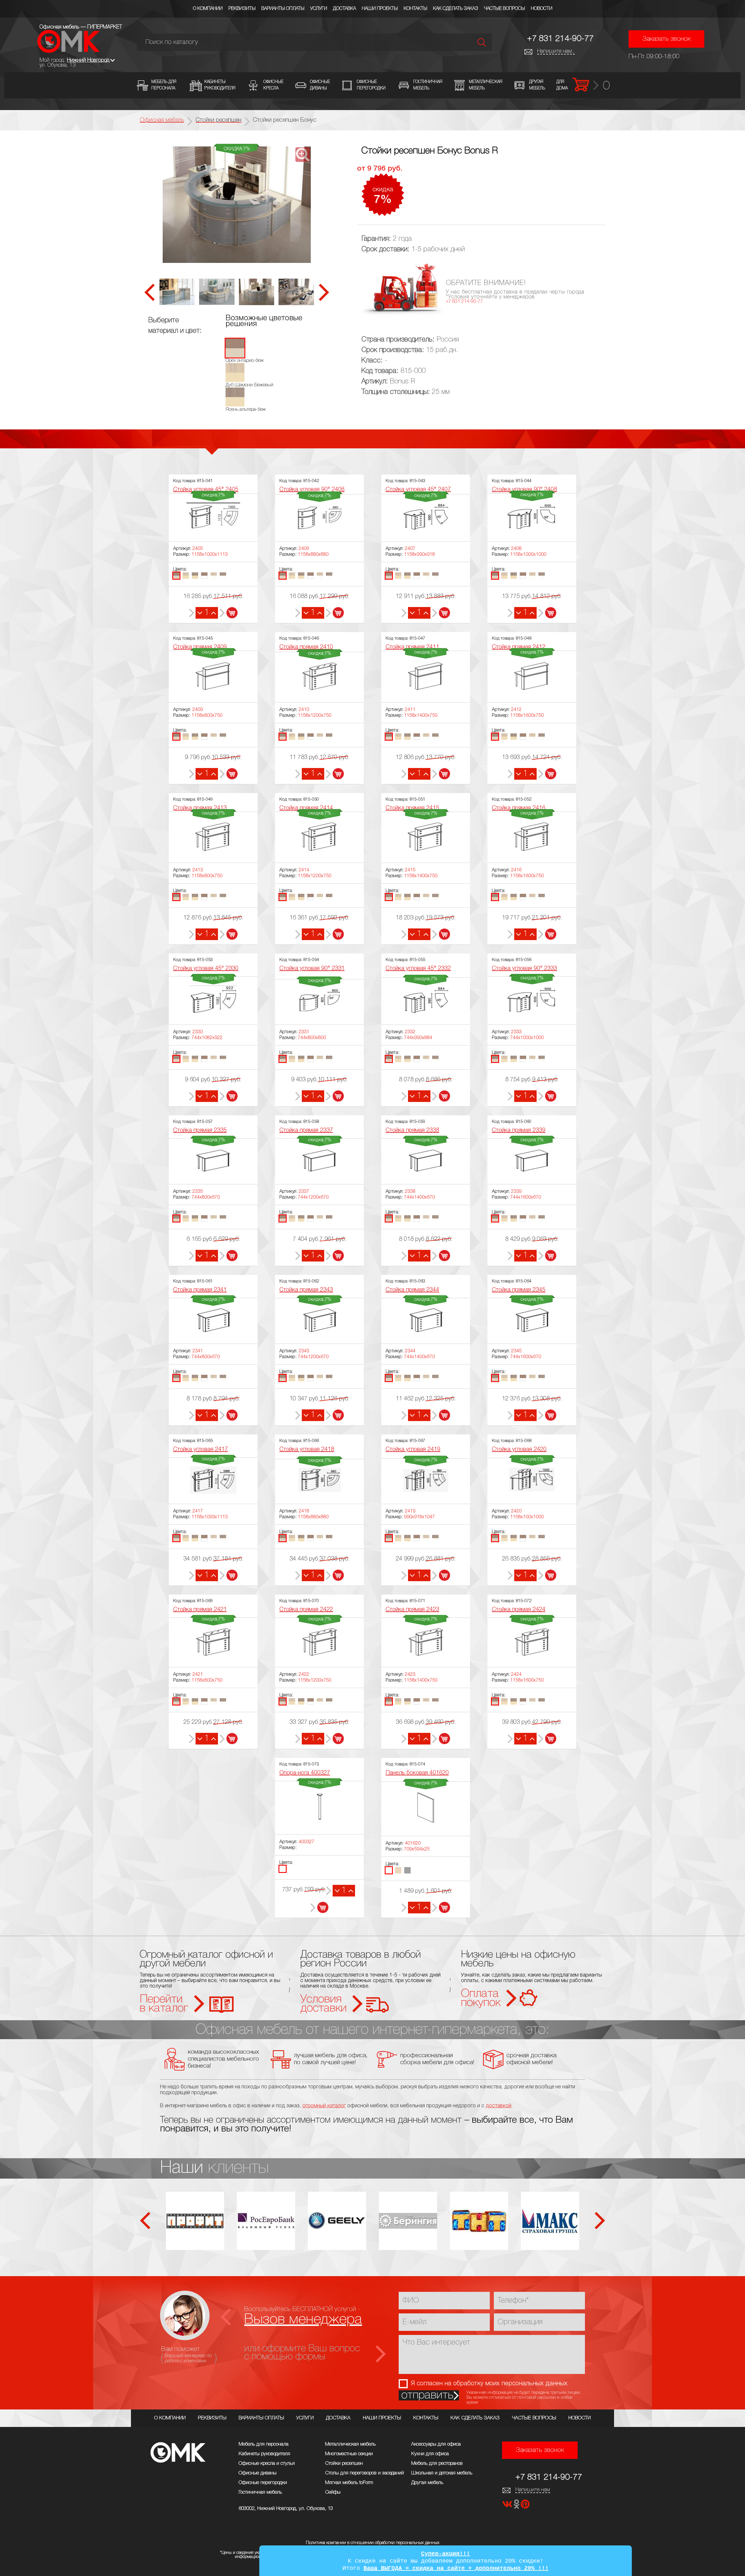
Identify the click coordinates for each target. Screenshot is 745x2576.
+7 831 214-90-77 (560, 39)
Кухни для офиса (430, 2454)
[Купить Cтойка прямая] (229, 774)
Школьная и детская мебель (442, 2473)
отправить (427, 2395)
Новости (542, 9)
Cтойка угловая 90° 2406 (312, 490)
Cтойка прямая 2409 (200, 647)
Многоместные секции (349, 2454)
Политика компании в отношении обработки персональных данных (373, 2543)
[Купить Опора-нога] (319, 1908)
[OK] (517, 2506)
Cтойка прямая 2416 (519, 808)
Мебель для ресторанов (437, 2463)
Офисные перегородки (263, 2483)
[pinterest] (525, 2506)
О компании (208, 9)
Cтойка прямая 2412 (519, 647)
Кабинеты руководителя (264, 2454)
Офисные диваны (258, 2473)
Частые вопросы (504, 9)
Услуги (319, 9)
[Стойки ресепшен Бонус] (237, 205)
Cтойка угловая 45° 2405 (206, 490)
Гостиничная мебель (260, 2492)
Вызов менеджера (303, 2320)
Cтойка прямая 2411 (412, 647)
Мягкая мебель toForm (349, 2483)
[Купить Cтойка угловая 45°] (229, 613)
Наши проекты (380, 9)
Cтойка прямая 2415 (412, 808)
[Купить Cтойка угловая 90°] (335, 613)
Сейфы (333, 2492)
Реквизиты (242, 9)
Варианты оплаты (283, 9)
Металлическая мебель (350, 2444)
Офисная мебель (162, 120)
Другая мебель (427, 2483)
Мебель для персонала (264, 2444)
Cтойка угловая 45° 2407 (418, 490)
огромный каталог (324, 2106)
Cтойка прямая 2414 (306, 808)
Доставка (344, 9)
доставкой (499, 2106)
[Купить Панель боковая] (441, 1908)
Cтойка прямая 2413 (200, 808)
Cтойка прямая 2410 (306, 647)
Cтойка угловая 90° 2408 (524, 490)
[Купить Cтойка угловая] (229, 1575)
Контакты (415, 9)
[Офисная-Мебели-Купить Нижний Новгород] (69, 51)
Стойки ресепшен (344, 2463)
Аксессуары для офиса (436, 2444)
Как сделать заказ (456, 9)
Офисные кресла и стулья (267, 2463)
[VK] (508, 2506)
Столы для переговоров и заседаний (364, 2473)
